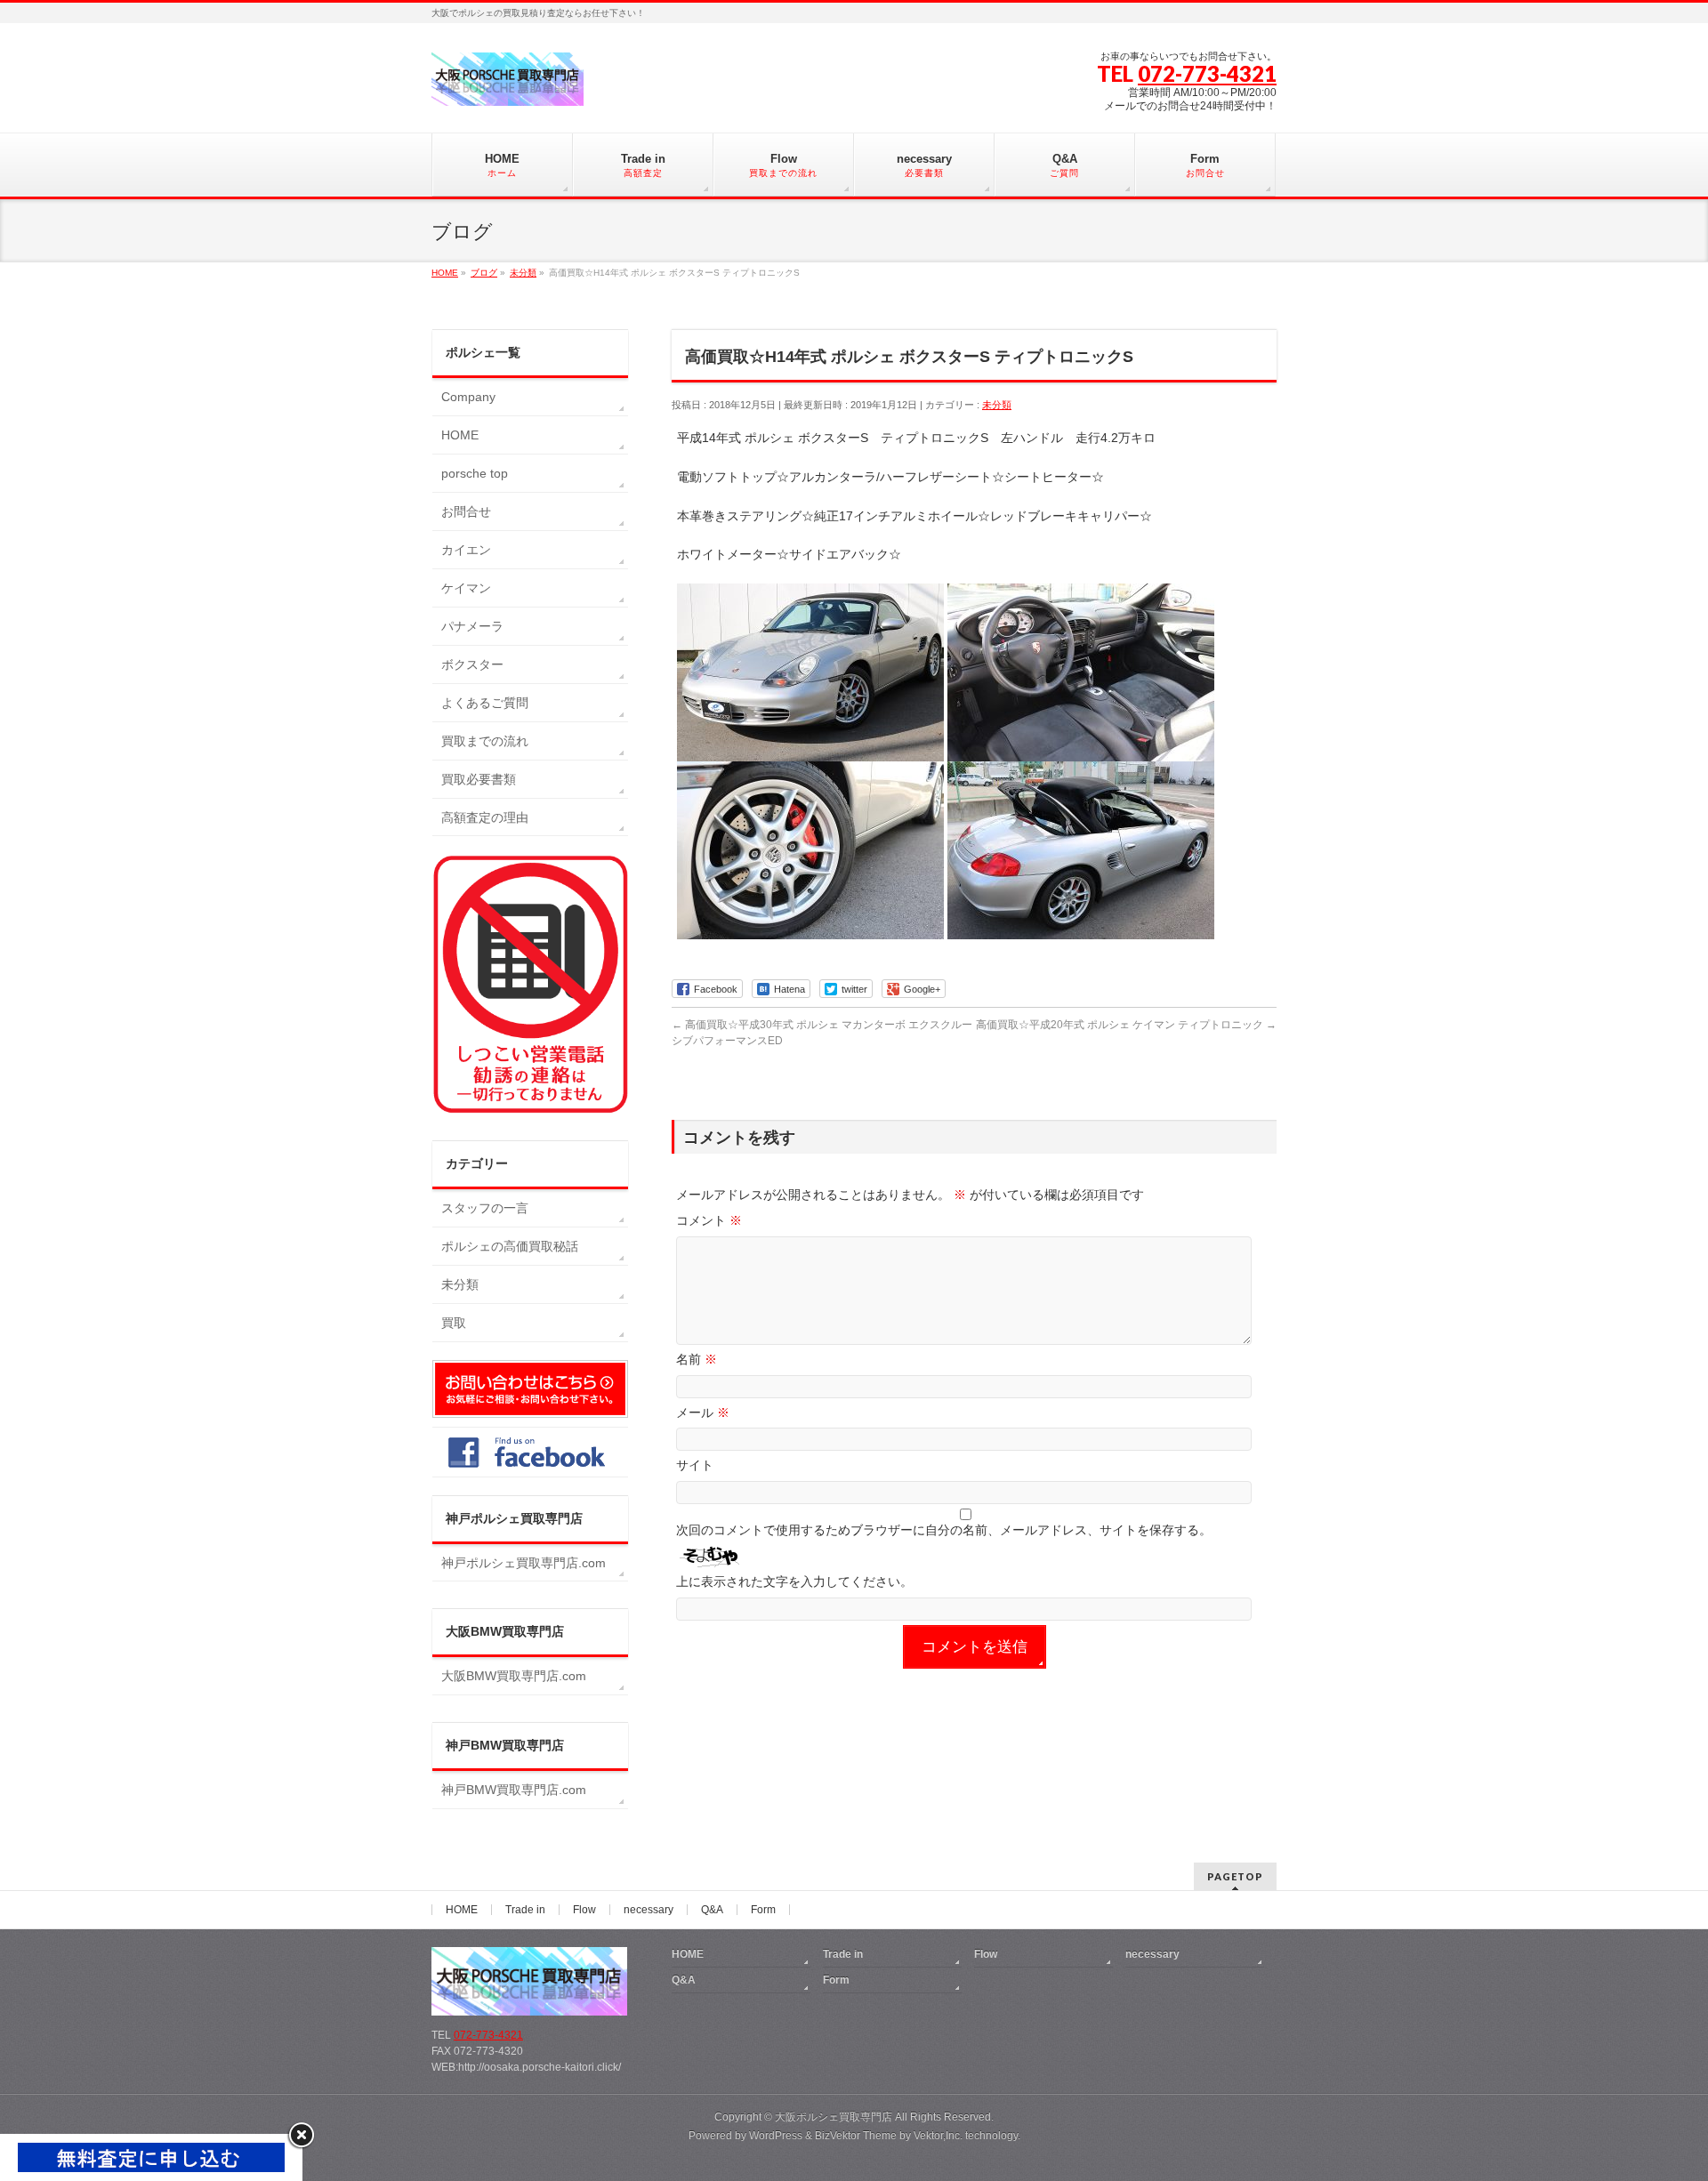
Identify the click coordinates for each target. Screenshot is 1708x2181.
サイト (695, 1465)
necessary (649, 1910)
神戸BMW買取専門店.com (514, 1790)
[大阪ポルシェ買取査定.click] (508, 86)
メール (703, 1412)
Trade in (525, 1910)
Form (763, 1910)
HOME (460, 435)
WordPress (776, 2136)
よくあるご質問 (485, 703)
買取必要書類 (479, 779)
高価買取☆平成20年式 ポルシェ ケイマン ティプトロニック (1126, 1025)
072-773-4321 (1207, 73)
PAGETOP (1235, 1876)
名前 (697, 1359)
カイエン (466, 550)
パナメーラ (472, 626)
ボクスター (472, 664)
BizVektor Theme (856, 2136)
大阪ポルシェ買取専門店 (834, 2117)
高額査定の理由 (485, 817)
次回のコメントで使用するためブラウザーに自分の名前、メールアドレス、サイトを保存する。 (944, 1530)
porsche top (475, 473)
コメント (709, 1220)
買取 (454, 1323)
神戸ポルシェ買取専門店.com (524, 1563)
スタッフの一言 (485, 1208)
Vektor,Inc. (938, 2136)
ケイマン (466, 588)
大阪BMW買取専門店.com (514, 1676)
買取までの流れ (485, 741)
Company (468, 397)
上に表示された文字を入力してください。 (794, 1581)
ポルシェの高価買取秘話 (510, 1246)
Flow (584, 1910)
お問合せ (466, 511)
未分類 (997, 405)
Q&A (712, 1910)
